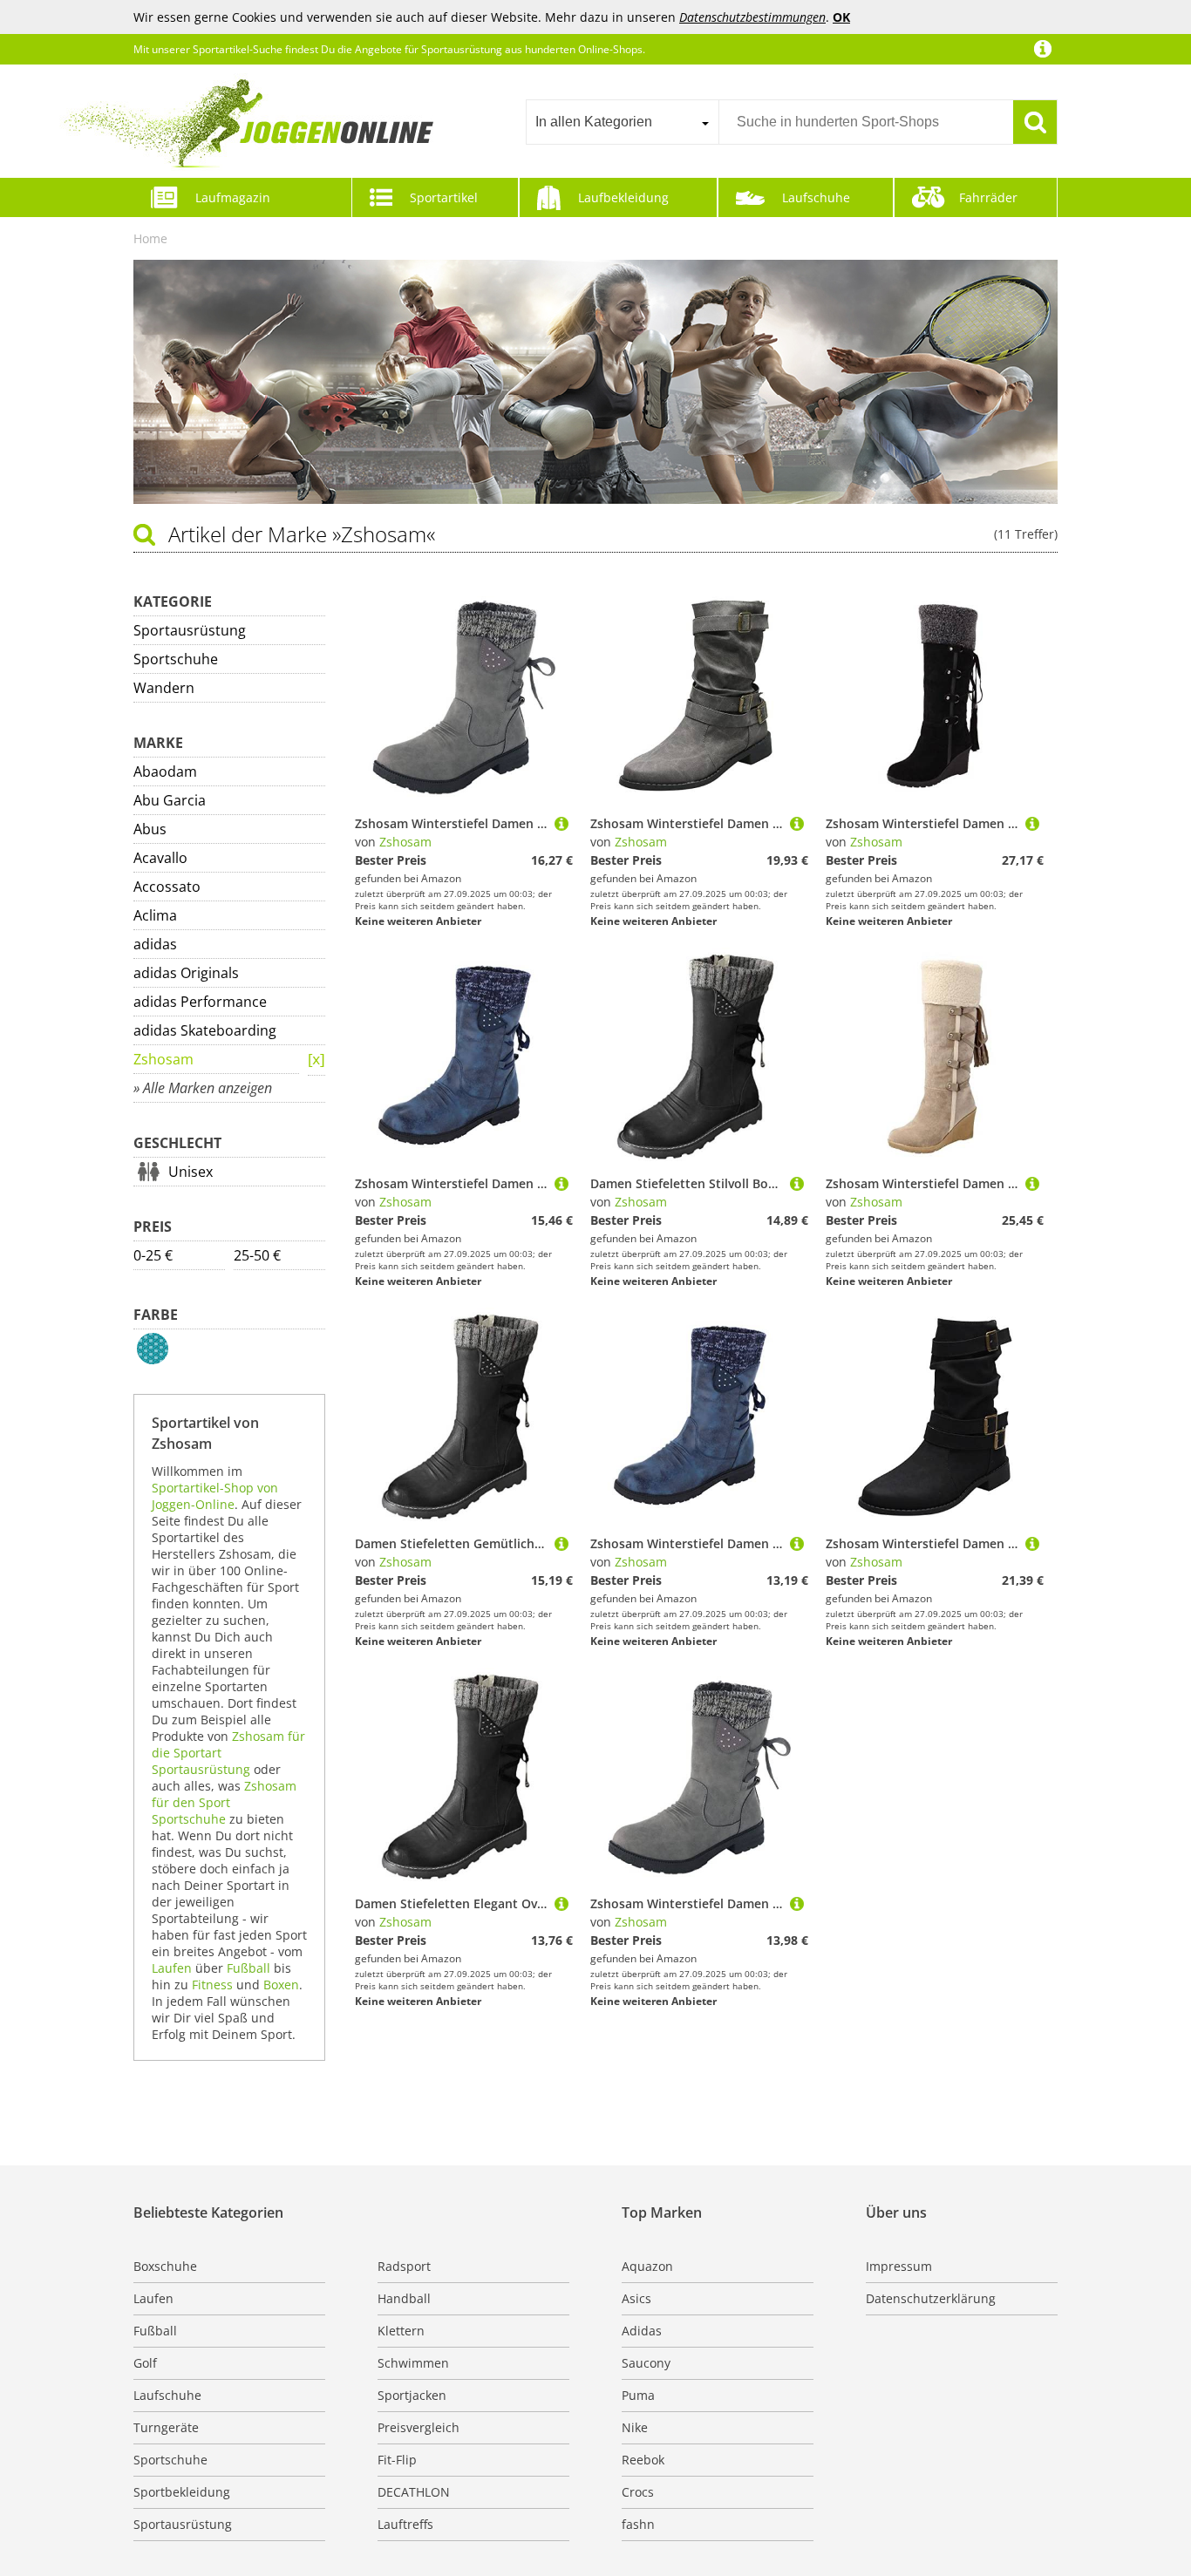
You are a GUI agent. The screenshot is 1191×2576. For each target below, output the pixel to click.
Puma (638, 2395)
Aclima (155, 915)
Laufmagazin (233, 197)
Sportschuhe (176, 659)
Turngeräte (166, 2427)
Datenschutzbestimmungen (752, 17)
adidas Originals (186, 973)
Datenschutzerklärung (931, 2298)
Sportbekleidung (182, 2492)
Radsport (404, 2266)
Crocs (638, 2492)
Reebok (643, 2460)
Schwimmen (413, 2363)
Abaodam (165, 771)
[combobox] (622, 122)
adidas (155, 944)
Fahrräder (988, 197)
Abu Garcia (170, 800)
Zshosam (163, 1059)
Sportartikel (444, 197)
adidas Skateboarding (205, 1030)
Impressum (899, 2266)
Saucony (646, 2363)
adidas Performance (200, 1002)
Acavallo (160, 858)
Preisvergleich (419, 2427)
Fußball (248, 1968)
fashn (638, 2524)
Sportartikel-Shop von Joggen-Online (215, 1496)
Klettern (401, 2331)
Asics (636, 2298)
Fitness (212, 1985)
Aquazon (647, 2266)
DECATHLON (414, 2492)
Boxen (281, 1985)
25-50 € (257, 1255)
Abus (150, 829)
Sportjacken (412, 2395)
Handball (404, 2298)
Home (150, 238)
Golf (145, 2363)
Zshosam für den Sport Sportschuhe (224, 1802)
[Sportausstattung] (316, 1060)
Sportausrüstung (190, 630)
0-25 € (153, 1255)
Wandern (164, 688)
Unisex (191, 1172)
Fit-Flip (397, 2460)
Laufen (172, 1968)
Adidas (642, 2331)
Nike (635, 2427)
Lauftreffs (405, 2524)
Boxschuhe (165, 2266)
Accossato (167, 887)
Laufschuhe (816, 197)
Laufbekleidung (623, 197)
